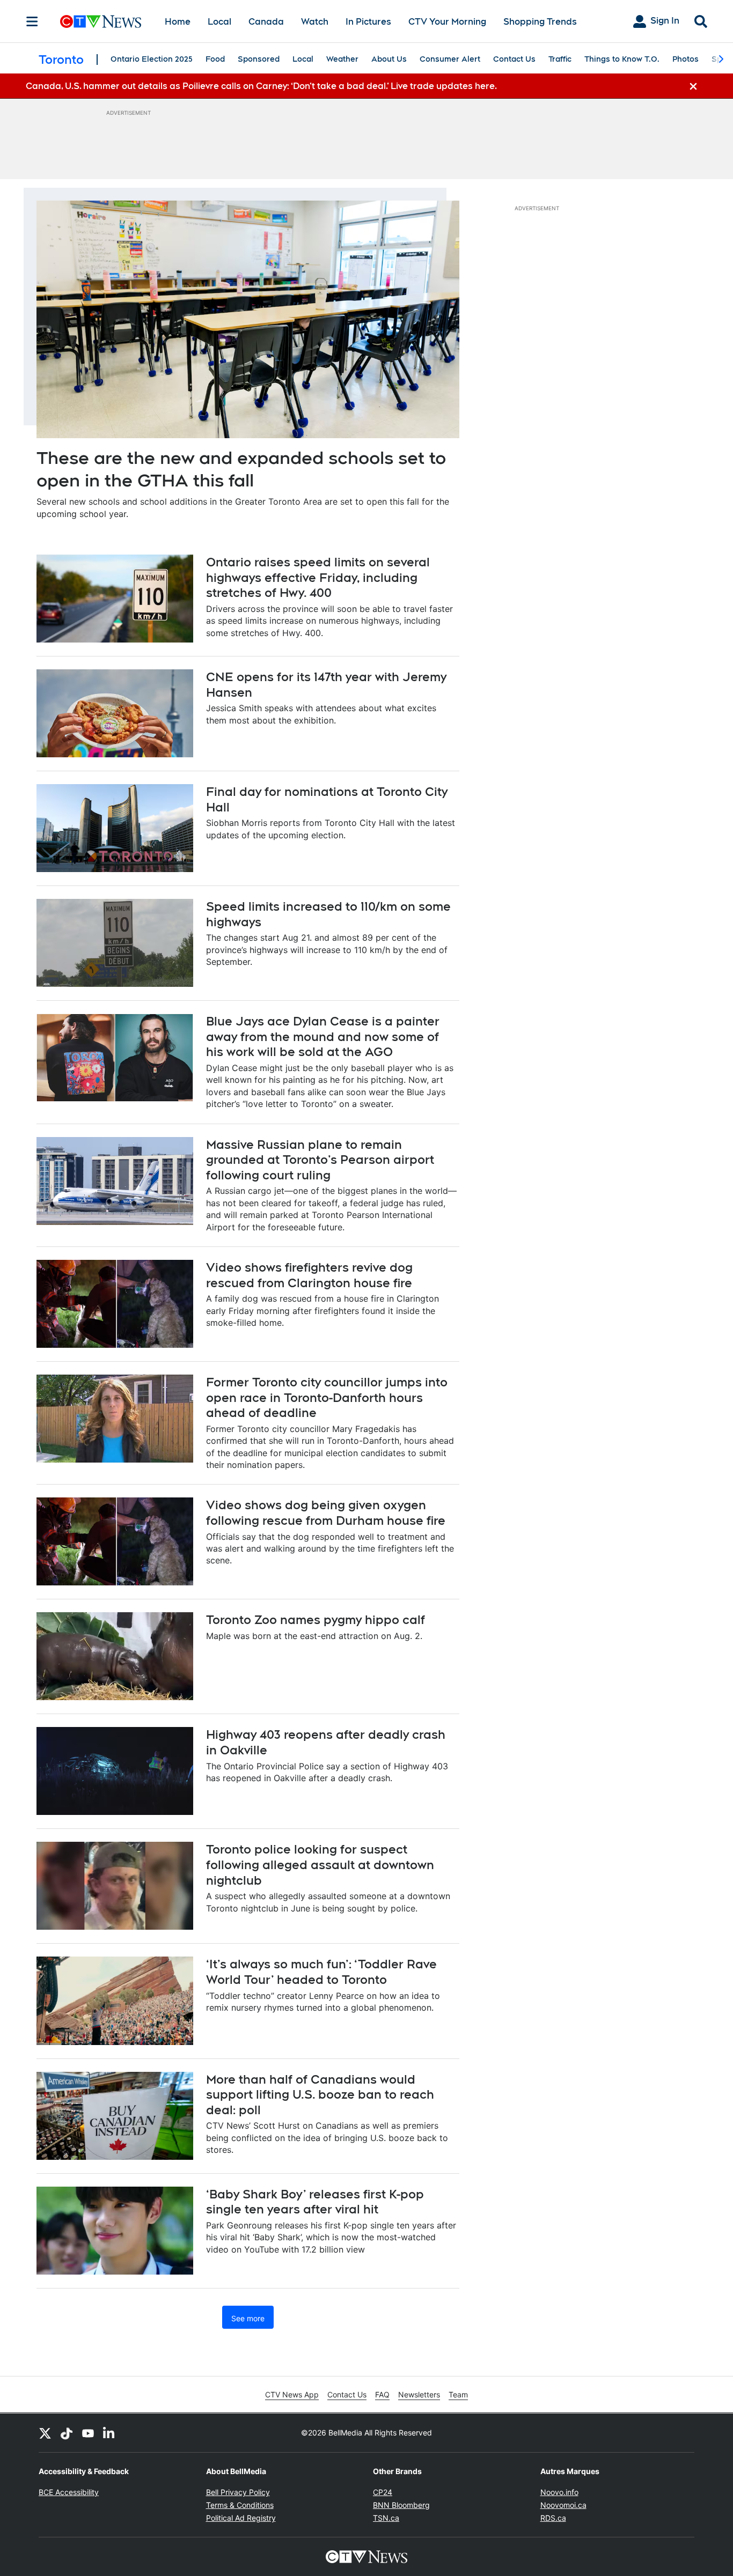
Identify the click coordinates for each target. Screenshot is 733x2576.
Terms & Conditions (240, 2505)
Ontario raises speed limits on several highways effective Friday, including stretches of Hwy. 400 (318, 577)
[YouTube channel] (88, 2433)
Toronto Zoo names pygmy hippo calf (316, 1620)
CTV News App (292, 2394)
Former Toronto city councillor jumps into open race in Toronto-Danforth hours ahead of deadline (327, 1397)
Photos (686, 59)
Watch (315, 22)
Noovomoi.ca (563, 2505)
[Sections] (32, 21)
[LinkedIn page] (109, 2433)
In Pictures (368, 22)
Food (215, 59)
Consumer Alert (450, 59)
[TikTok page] (67, 2433)
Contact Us (514, 59)
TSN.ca (386, 2518)
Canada (266, 22)
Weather (342, 59)
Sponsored (259, 59)
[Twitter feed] (45, 2433)
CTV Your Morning (447, 22)
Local (219, 22)
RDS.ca (553, 2518)
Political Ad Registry (241, 2518)
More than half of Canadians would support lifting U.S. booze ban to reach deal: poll (320, 2095)
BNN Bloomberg (401, 2505)
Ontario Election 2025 (152, 59)
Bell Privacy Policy (238, 2492)
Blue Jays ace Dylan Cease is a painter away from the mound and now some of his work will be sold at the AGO (323, 1036)
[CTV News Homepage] (101, 21)
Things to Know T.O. (622, 59)
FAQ (382, 2394)
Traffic (560, 59)
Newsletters (419, 2394)
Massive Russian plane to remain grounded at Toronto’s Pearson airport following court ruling (320, 1160)
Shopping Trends (540, 22)
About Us (389, 59)
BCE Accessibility (69, 2492)
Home (178, 22)
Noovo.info (559, 2492)
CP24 (383, 2492)
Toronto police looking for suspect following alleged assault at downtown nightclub (320, 1865)
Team (458, 2394)
